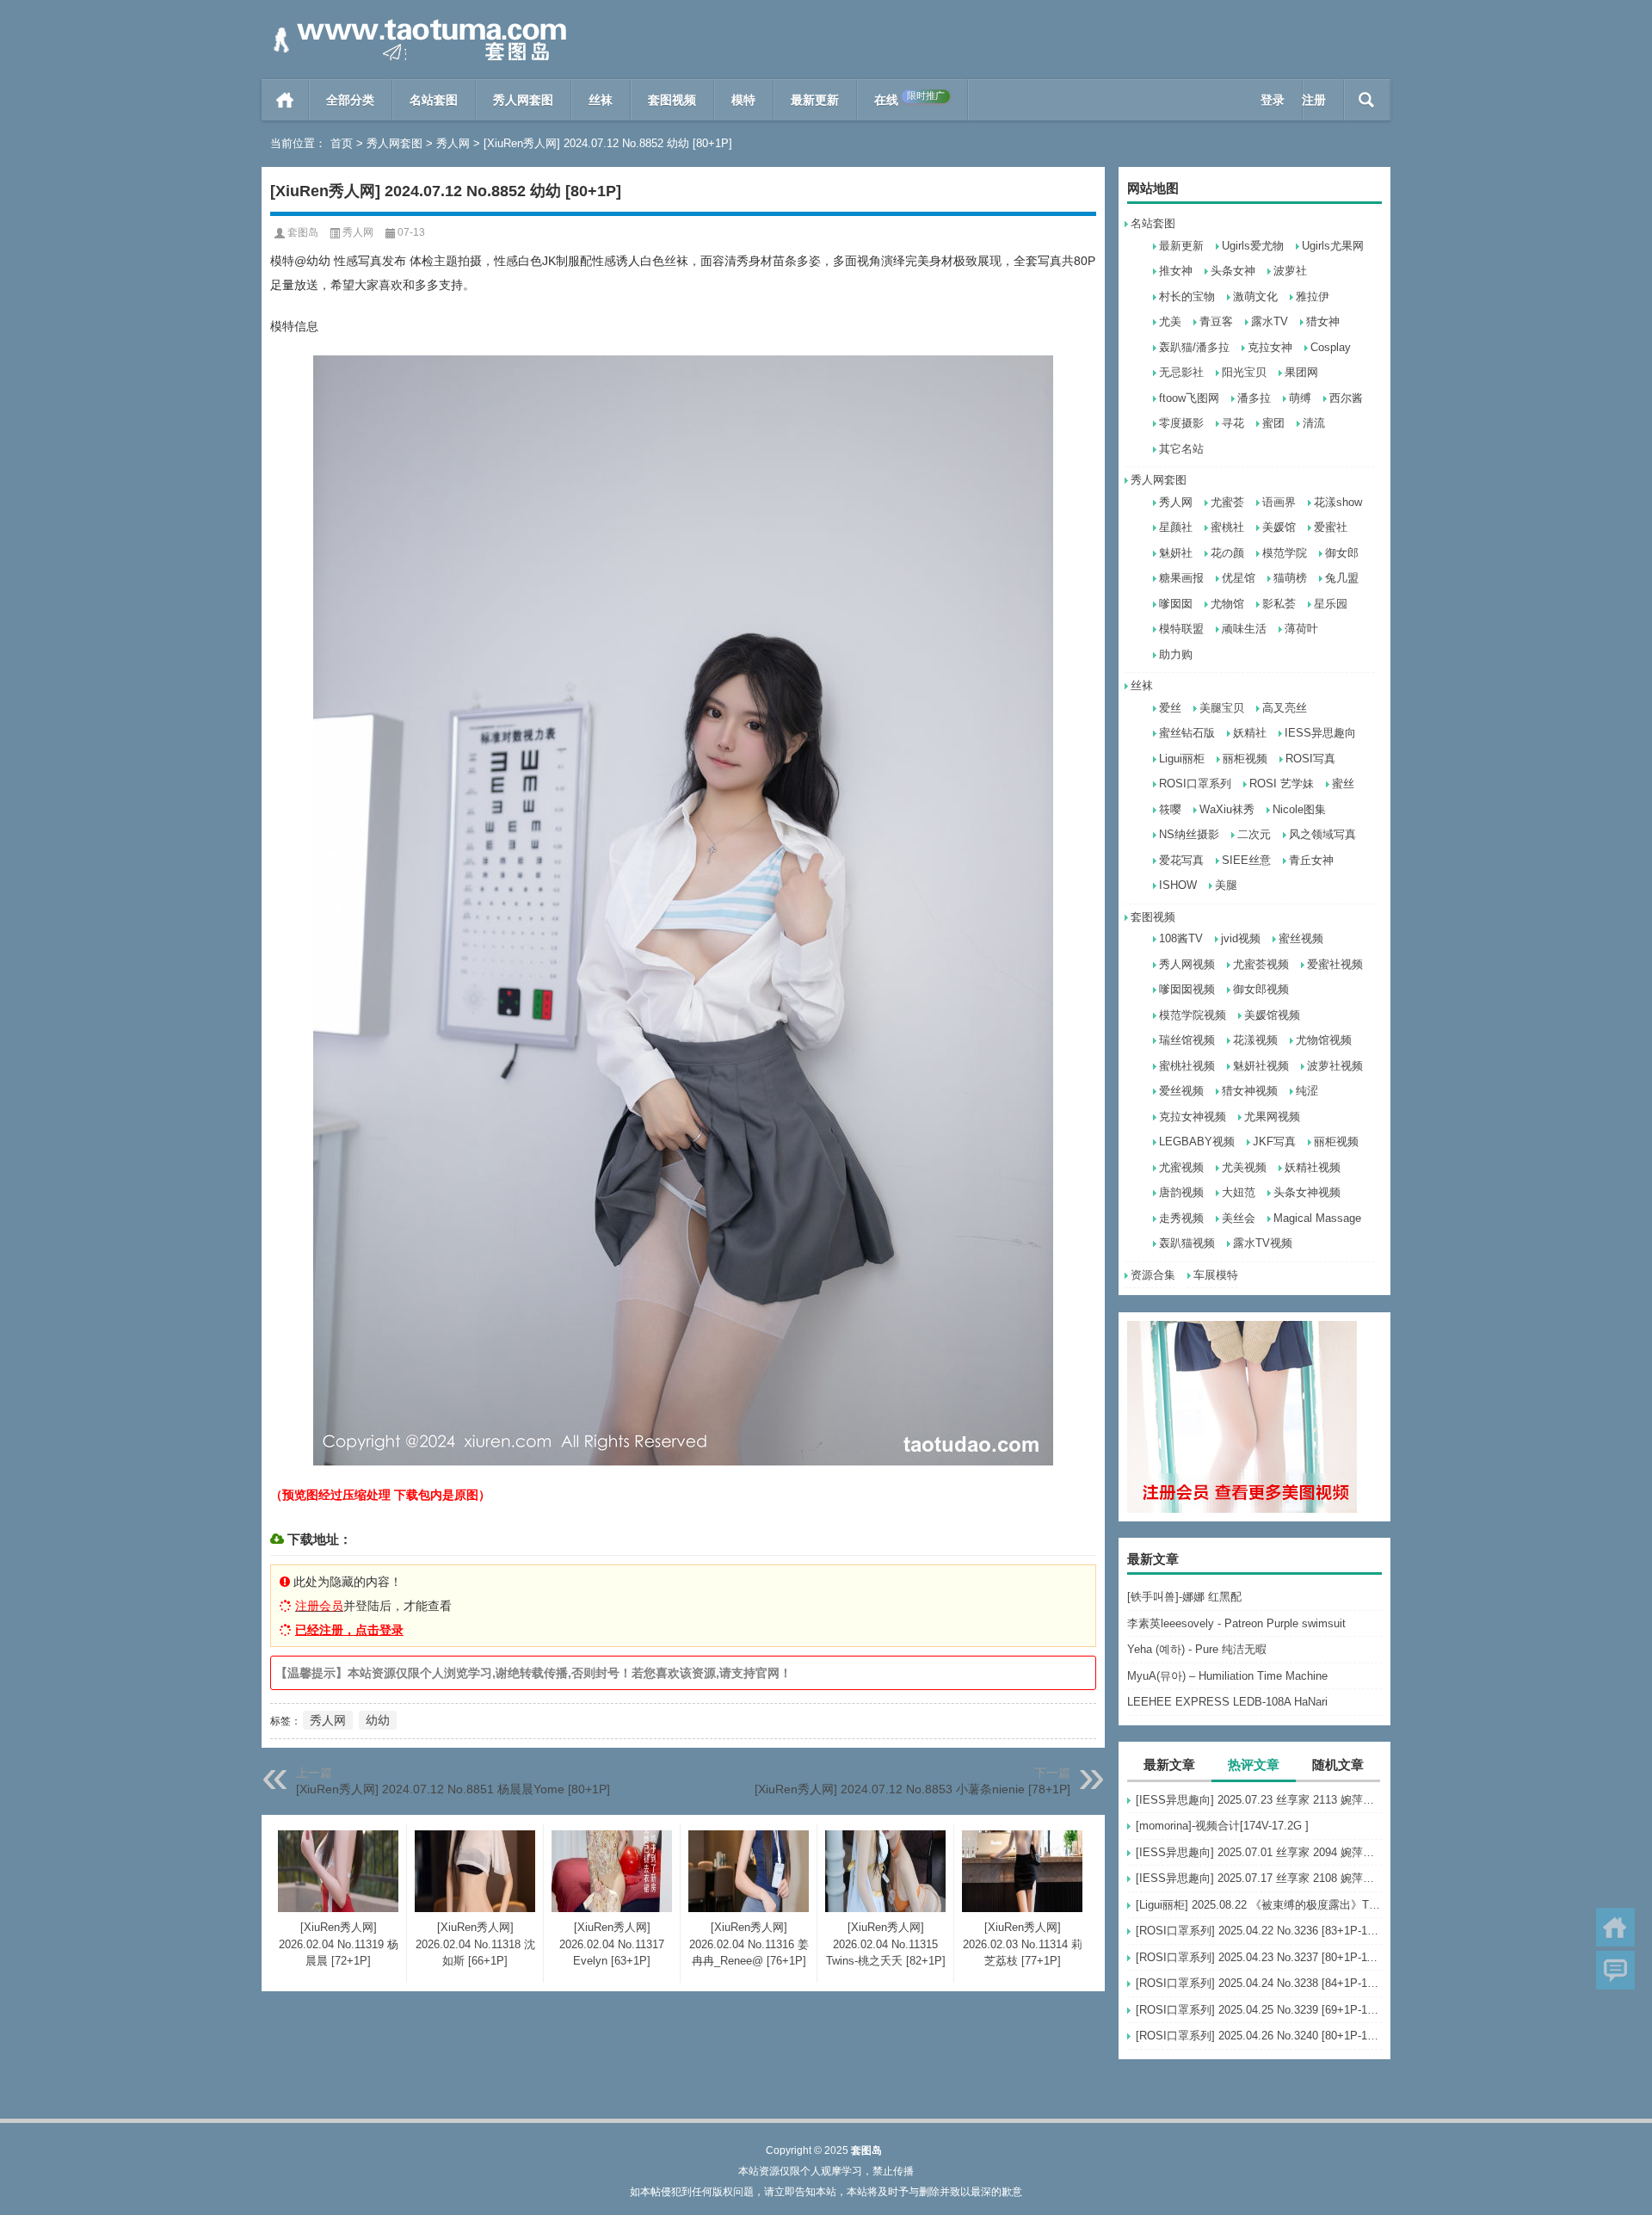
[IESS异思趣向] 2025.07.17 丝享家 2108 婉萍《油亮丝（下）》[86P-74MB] (1259, 1878)
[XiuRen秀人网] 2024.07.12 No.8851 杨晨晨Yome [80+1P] (453, 1789)
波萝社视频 (1335, 1066)
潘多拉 (1254, 398)
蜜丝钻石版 (1187, 733)
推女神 (1176, 271)
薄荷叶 (1301, 629)
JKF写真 (1274, 1141)
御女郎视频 (1261, 989)
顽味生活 (1244, 629)
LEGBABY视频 (1197, 1141)
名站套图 (434, 100)
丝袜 (601, 100)
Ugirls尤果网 (1333, 246)
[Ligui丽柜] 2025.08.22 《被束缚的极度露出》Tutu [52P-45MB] (1259, 1905)
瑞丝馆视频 (1187, 1040)
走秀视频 (1181, 1218)
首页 (285, 100)
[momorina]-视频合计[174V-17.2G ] (1222, 1826)
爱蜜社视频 (1335, 964)
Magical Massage (1317, 1218)
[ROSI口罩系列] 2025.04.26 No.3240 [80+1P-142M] (1259, 2036)
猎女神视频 (1250, 1091)
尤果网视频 (1272, 1117)
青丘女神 (1311, 860)
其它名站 (1181, 449)
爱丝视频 (1181, 1091)
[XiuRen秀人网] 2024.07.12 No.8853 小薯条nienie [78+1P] (912, 1789)
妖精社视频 (1313, 1167)
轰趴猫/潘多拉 (1194, 347)
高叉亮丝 (1285, 708)
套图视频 (672, 100)
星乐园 (1331, 604)
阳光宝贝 (1244, 372)
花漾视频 (1255, 1040)
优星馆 (1239, 578)
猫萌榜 (1290, 578)
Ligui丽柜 (1182, 759)
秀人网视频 (1187, 964)
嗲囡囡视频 (1187, 989)
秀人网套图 (523, 100)
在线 (909, 99)
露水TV (1270, 321)
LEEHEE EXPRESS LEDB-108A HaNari (1227, 1702)
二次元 (1254, 834)
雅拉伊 (1313, 296)
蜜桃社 (1227, 527)
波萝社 (1290, 271)
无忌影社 (1181, 372)
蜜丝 (1343, 784)
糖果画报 (1181, 578)
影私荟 (1279, 604)
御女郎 (1342, 553)
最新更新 (815, 100)
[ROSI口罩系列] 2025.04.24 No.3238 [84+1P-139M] (1259, 1983)
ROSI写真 (1310, 759)
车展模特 (1216, 1275)
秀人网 (453, 143)
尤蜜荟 (1227, 502)
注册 (1314, 100)
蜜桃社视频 (1187, 1066)
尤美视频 (1244, 1167)
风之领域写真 (1322, 834)
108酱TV (1181, 938)
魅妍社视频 (1261, 1066)
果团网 (1301, 372)
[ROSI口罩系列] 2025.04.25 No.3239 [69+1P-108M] (1259, 2010)
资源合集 (1153, 1275)
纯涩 (1307, 1091)
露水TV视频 (1263, 1243)
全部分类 (350, 100)
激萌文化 (1255, 296)
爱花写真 (1181, 860)
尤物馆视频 (1324, 1040)
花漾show (1338, 502)
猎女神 (1323, 321)
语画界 (1279, 502)
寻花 (1233, 423)
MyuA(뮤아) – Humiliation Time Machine (1227, 1676)
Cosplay (1331, 347)
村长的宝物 (1187, 296)
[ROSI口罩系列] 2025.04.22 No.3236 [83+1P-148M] (1259, 1931)
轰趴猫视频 (1187, 1243)
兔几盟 (1342, 578)
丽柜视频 (1245, 759)
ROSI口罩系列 (1195, 784)
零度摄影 (1181, 423)
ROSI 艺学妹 (1282, 784)
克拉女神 (1270, 347)
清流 (1314, 423)
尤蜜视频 (1181, 1167)
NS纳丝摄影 (1189, 834)
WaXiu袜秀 (1227, 809)
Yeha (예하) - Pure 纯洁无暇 (1197, 1649)
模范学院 (1285, 553)
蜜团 (1273, 423)
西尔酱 (1346, 398)
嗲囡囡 (1176, 604)
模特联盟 (1181, 629)
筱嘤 (1170, 809)
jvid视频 (1241, 938)
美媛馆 (1279, 527)
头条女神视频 (1307, 1192)
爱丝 (1170, 708)
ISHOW (1178, 885)
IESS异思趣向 (1320, 733)
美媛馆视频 (1272, 1015)
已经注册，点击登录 (349, 1630)
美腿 (1226, 885)
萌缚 (1300, 398)
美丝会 (1239, 1218)
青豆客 (1216, 321)
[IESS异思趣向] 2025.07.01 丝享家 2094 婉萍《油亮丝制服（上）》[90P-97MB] (1259, 1852)
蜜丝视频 (1301, 938)
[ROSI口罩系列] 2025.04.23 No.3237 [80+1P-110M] (1259, 1957)
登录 (1273, 100)
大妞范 (1239, 1192)
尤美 (1170, 321)
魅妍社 (1176, 553)
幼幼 (378, 1720)
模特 (743, 100)
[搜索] (1367, 100)
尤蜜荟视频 (1261, 964)
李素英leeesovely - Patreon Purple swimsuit (1236, 1623)
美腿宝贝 (1222, 708)
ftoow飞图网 (1189, 398)
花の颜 (1227, 553)
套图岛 (303, 232)
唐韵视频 (1181, 1192)
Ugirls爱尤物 (1253, 246)
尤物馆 (1227, 604)
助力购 (1176, 654)
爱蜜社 (1331, 527)
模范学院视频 (1193, 1015)
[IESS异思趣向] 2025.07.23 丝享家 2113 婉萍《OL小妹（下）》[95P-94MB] (1259, 1800)
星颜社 (1176, 527)
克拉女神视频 (1193, 1117)
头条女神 (1233, 271)
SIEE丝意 (1246, 860)
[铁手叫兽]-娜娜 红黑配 (1184, 1597)
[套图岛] (416, 23)
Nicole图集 (1299, 809)
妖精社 (1250, 733)
